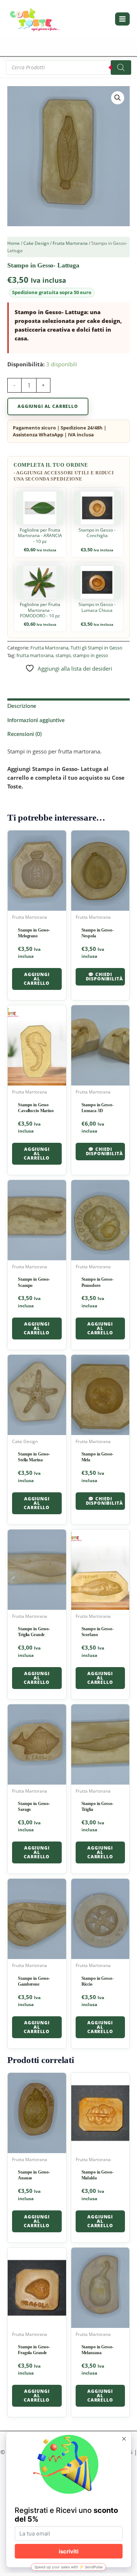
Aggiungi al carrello (48, 406)
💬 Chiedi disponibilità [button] (104, 977)
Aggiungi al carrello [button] (37, 979)
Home (14, 243)
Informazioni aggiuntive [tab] (36, 720)
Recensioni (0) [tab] (24, 734)
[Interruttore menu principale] (122, 19)
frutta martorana (35, 655)
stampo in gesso (90, 655)
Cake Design (36, 243)
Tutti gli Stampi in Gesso (96, 648)
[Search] (121, 68)
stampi (63, 655)
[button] (118, 98)
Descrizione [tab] (22, 706)
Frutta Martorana (70, 243)
